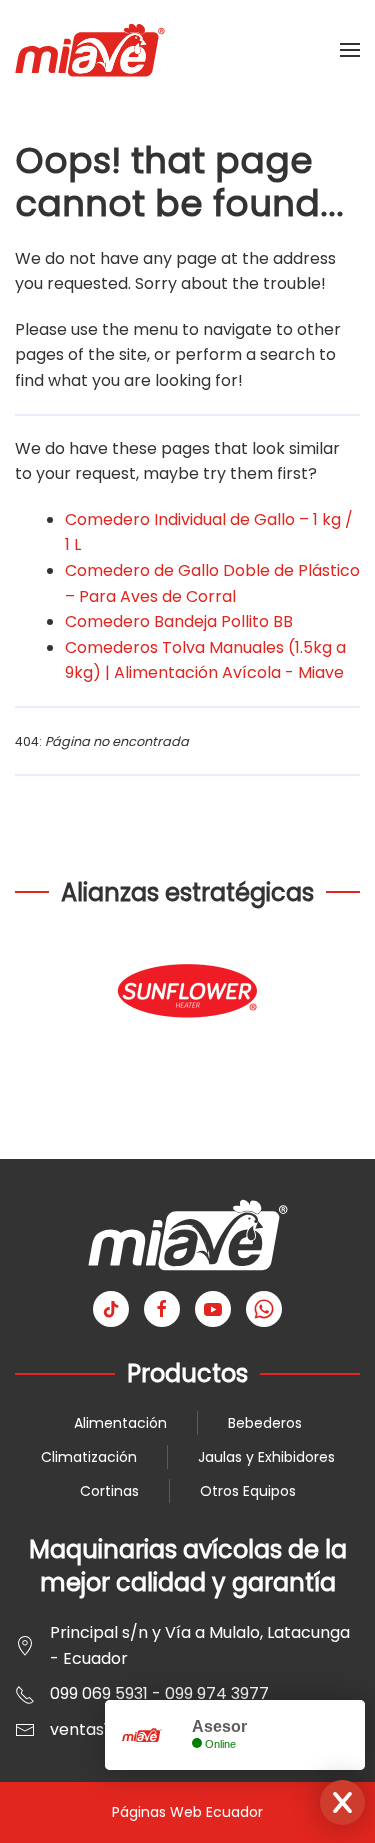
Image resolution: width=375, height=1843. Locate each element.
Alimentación (120, 1423)
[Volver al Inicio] (90, 50)
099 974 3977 (217, 1693)
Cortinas (109, 1491)
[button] (350, 50)
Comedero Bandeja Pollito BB (179, 621)
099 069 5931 (99, 1693)
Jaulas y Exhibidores (266, 1457)
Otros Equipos (248, 1491)
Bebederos (265, 1423)
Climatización (89, 1457)
